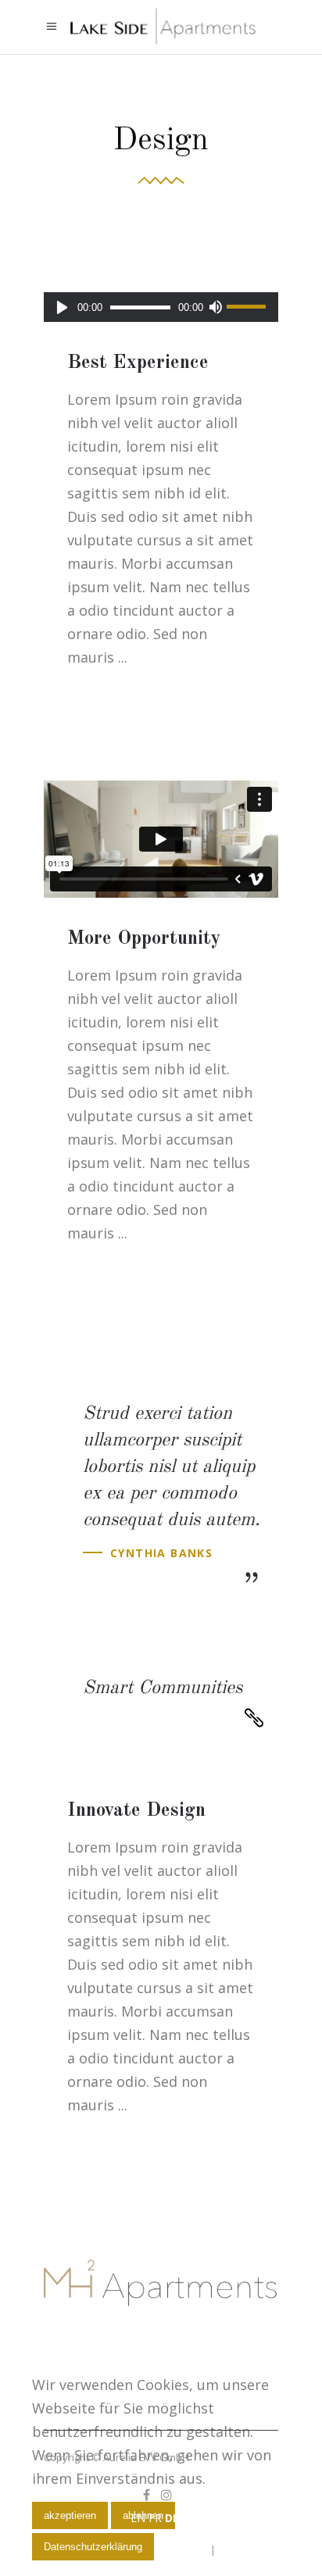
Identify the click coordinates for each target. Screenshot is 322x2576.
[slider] (249, 307)
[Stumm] (215, 307)
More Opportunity (144, 939)
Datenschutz (248, 2549)
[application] (161, 307)
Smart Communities (163, 1688)
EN (138, 2518)
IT (187, 2518)
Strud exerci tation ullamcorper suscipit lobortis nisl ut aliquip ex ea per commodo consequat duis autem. (172, 1467)
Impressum (181, 2549)
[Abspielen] (62, 307)
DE (172, 2518)
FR (155, 2518)
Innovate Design (136, 1811)
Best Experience (138, 363)
